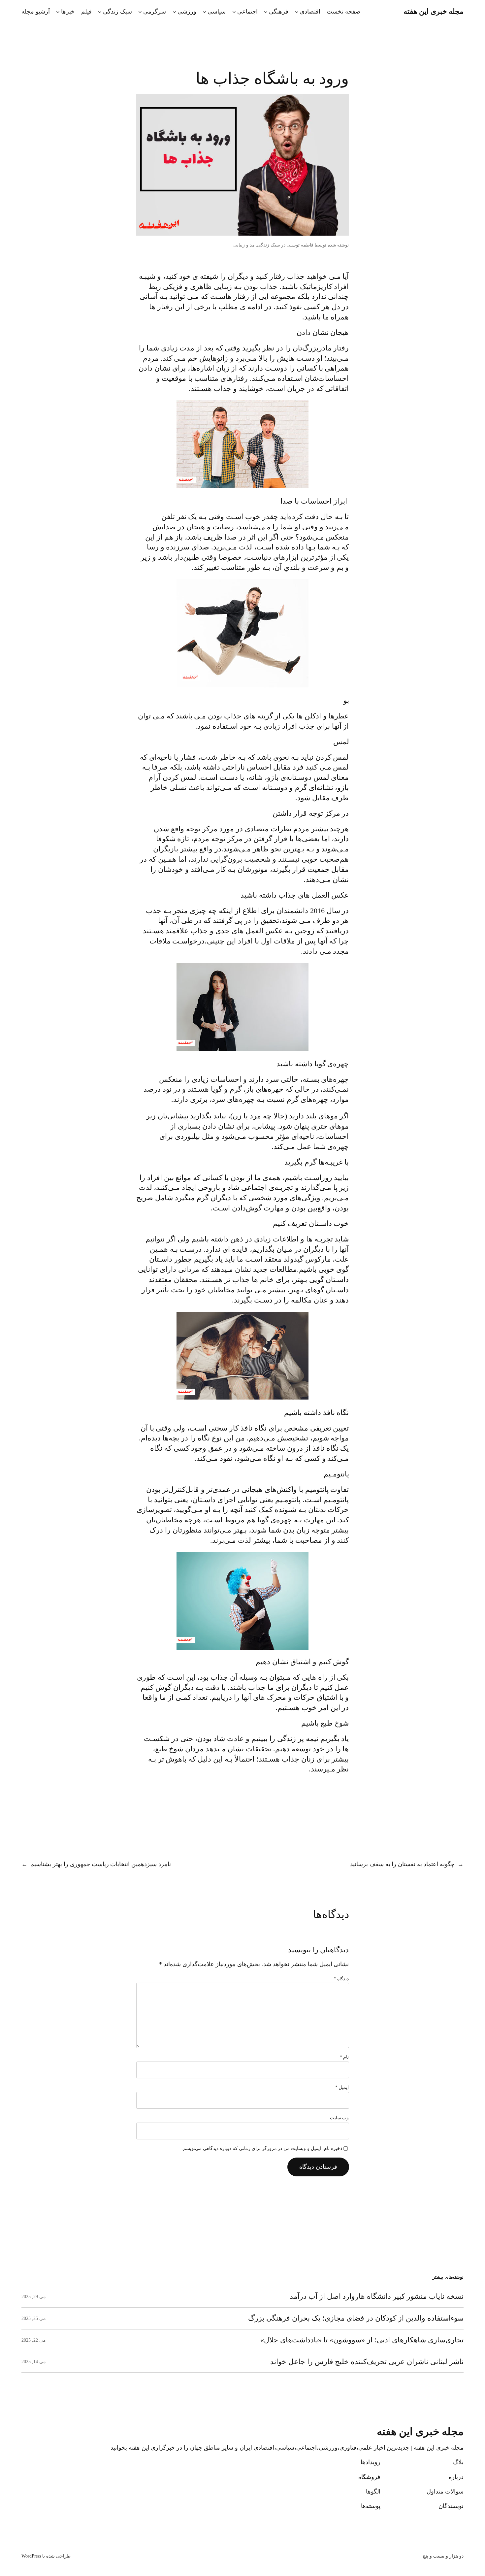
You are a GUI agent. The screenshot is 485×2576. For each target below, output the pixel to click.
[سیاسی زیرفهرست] (204, 12)
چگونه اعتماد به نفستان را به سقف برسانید (402, 1864)
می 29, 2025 (34, 2297)
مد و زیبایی (244, 245)
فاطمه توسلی (300, 245)
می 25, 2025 (34, 2318)
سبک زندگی (117, 12)
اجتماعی (247, 12)
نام (344, 2057)
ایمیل (342, 2087)
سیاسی (217, 12)
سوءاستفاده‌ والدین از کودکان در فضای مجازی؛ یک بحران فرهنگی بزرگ (356, 2318)
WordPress (31, 2556)
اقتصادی (310, 12)
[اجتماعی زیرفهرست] (234, 12)
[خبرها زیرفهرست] (58, 12)
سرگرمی (155, 12)
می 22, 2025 (34, 2340)
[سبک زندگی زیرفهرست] (100, 12)
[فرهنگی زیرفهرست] (266, 12)
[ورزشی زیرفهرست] (174, 12)
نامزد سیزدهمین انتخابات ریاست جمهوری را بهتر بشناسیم (101, 1864)
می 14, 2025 (34, 2362)
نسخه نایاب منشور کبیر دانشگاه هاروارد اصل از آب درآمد (377, 2296)
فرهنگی (279, 12)
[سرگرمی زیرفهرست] (140, 12)
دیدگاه (341, 1979)
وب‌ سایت (339, 2118)
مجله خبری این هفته (434, 11)
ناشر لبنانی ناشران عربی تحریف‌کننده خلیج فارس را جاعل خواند (367, 2362)
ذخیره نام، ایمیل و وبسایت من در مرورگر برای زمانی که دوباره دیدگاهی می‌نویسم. (262, 2148)
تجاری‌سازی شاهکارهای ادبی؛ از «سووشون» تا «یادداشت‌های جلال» (362, 2340)
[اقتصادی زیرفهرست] (297, 12)
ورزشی (187, 12)
